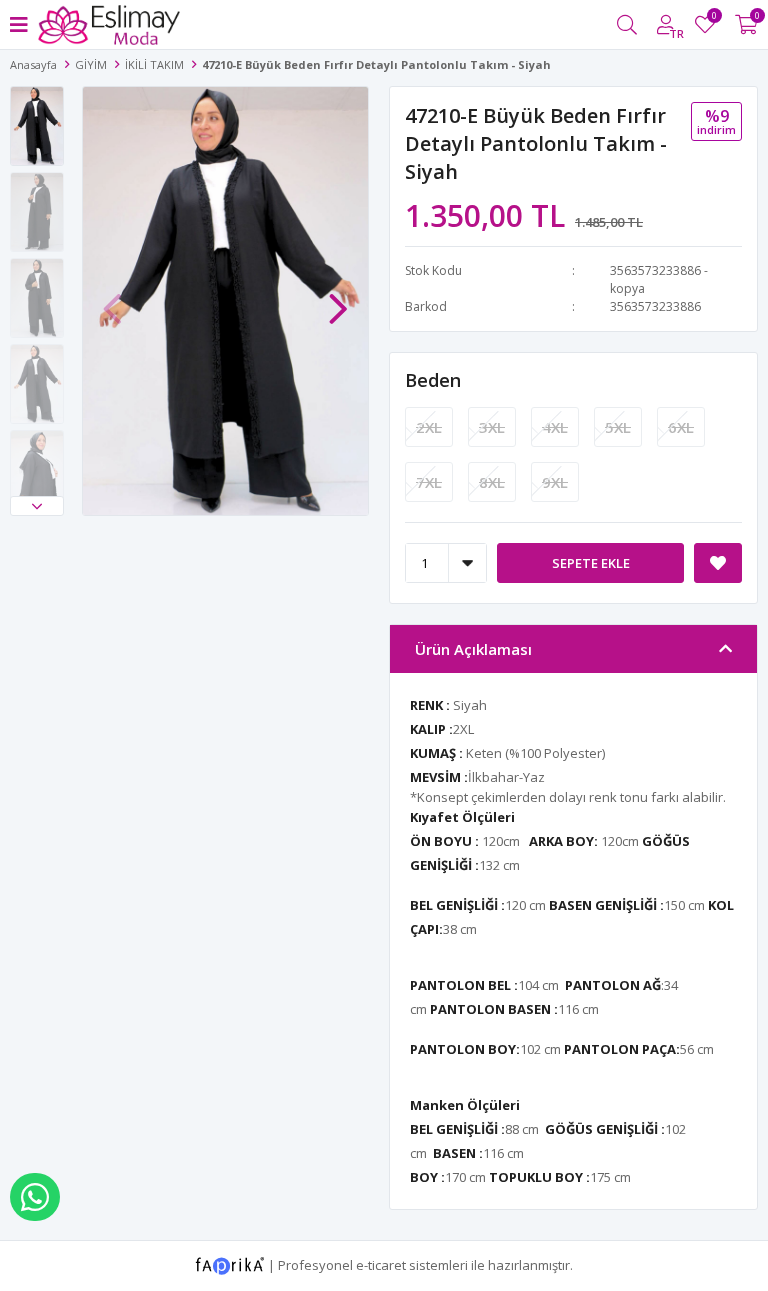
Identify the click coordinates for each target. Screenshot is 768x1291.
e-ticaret (381, 1264)
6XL (681, 427)
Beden (433, 380)
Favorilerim (713, 18)
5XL (618, 427)
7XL (429, 482)
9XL (555, 482)
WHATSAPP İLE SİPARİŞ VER (35, 1197)
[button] (37, 506)
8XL (492, 482)
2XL (429, 427)
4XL (555, 427)
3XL (492, 427)
